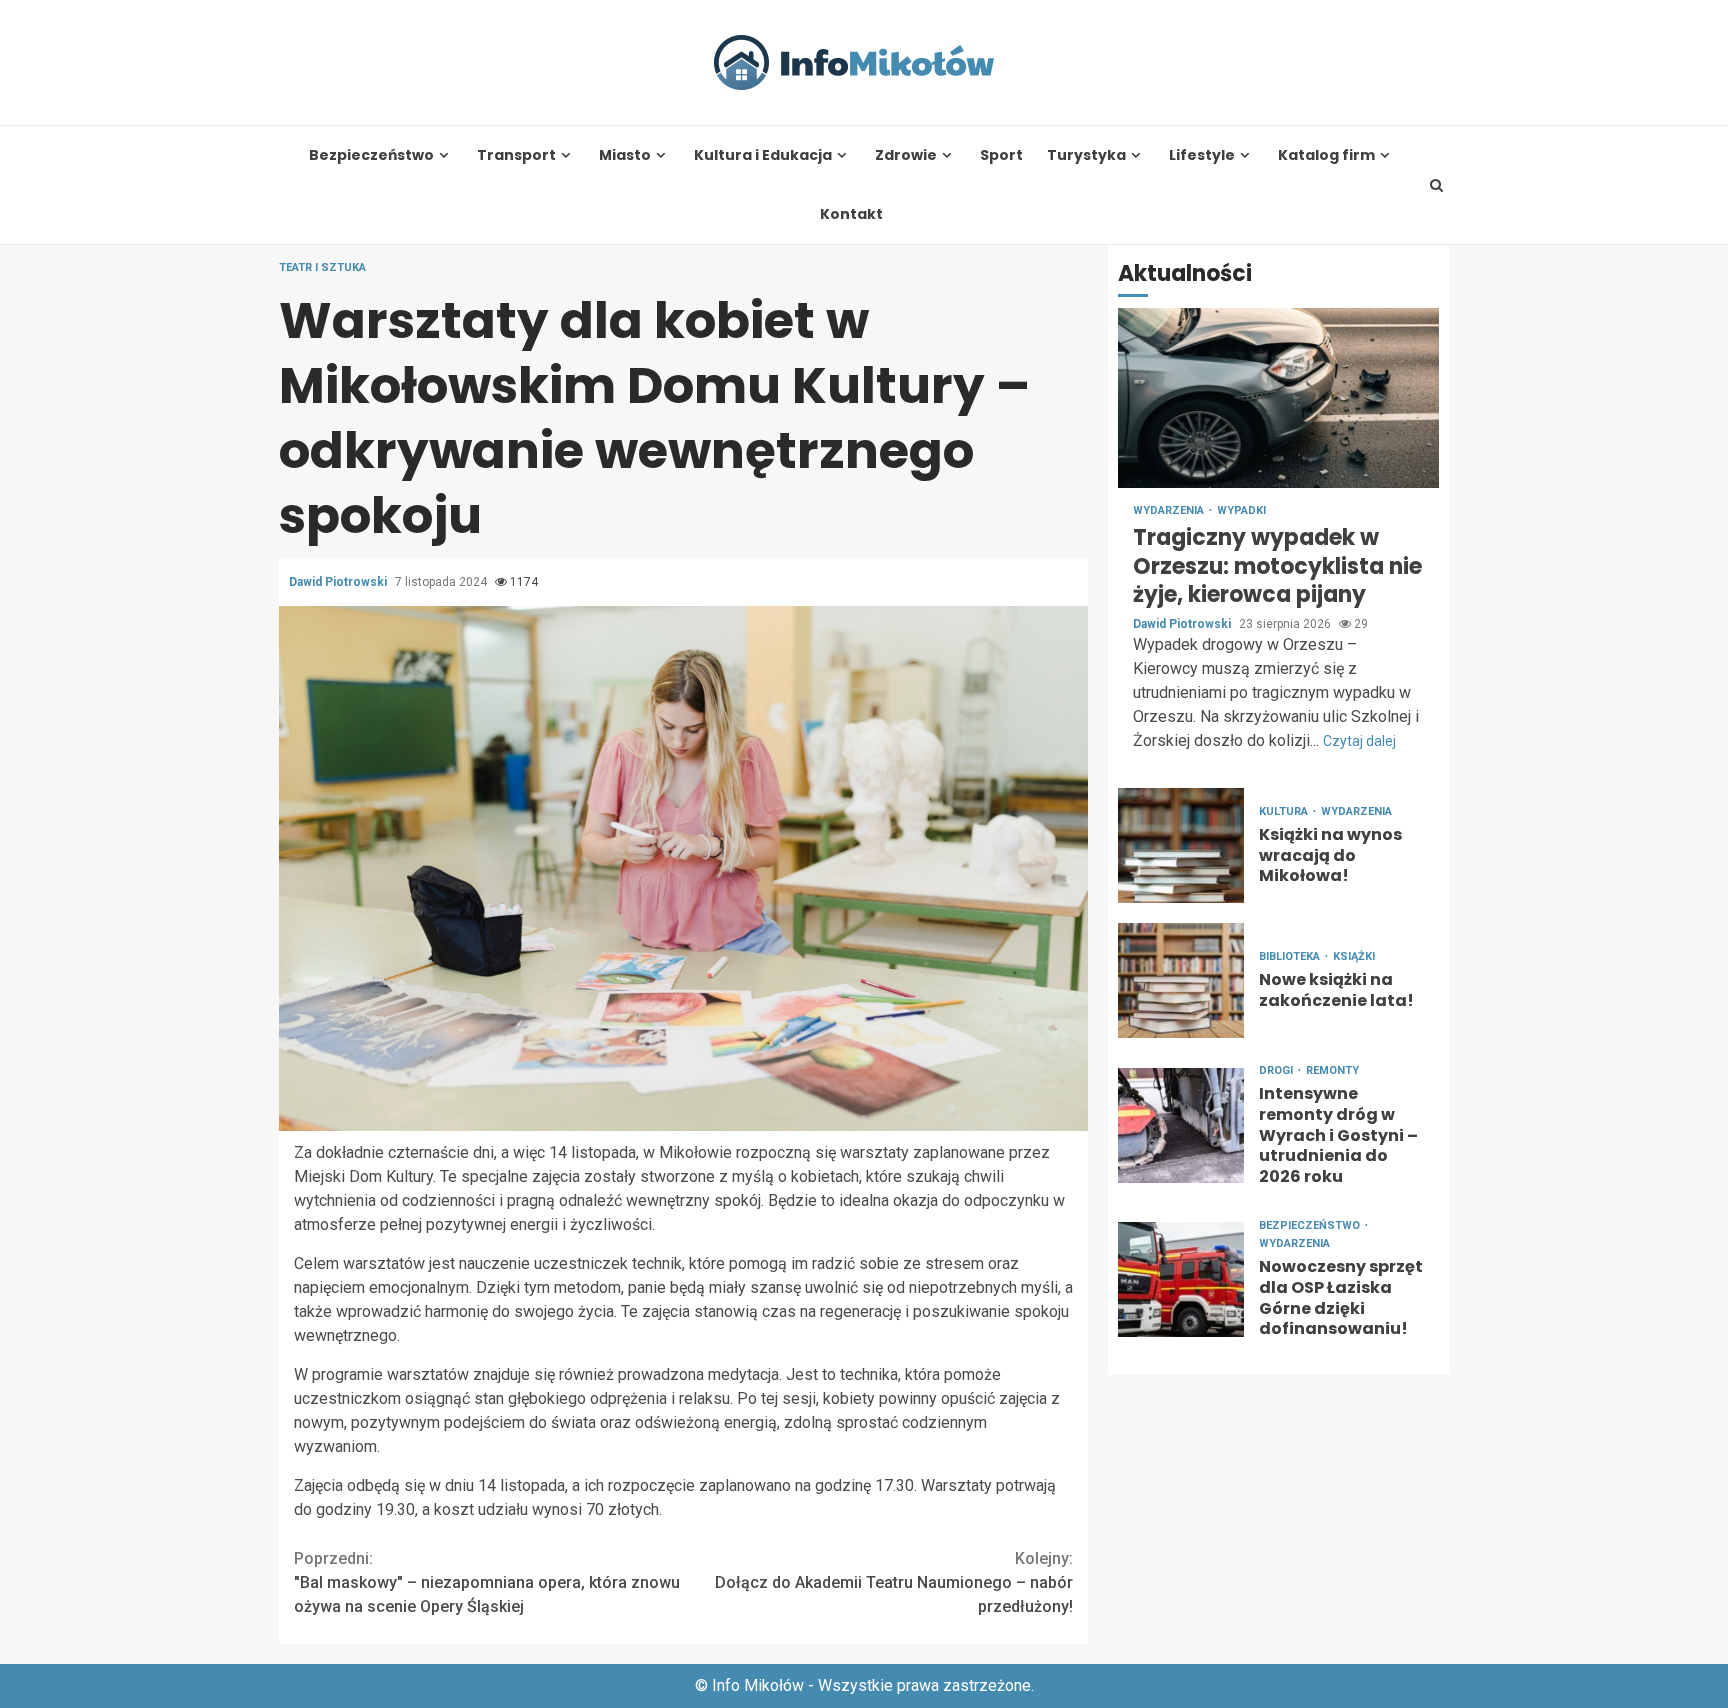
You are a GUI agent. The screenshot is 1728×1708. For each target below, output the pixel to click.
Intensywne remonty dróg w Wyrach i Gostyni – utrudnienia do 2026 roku (1181, 1125)
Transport (516, 155)
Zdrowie (906, 155)
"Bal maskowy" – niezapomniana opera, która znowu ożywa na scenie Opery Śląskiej (487, 1582)
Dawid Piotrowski (339, 582)
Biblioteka (1291, 957)
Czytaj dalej (1359, 741)
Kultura (1285, 811)
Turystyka (1086, 155)
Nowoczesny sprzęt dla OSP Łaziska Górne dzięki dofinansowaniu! (1181, 1279)
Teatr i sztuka (322, 267)
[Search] (1437, 185)
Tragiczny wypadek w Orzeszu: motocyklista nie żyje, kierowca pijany (1278, 399)
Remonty (1332, 1070)
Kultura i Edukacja (763, 155)
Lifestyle (1202, 155)
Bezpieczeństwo (371, 155)
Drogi (1277, 1070)
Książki (1354, 957)
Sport (1001, 155)
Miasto (625, 155)
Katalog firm (1326, 155)
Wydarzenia (1170, 511)
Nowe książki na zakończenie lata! (1181, 980)
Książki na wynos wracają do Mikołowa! (1181, 845)
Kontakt (851, 214)
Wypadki (1241, 511)
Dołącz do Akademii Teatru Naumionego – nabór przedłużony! (894, 1582)
